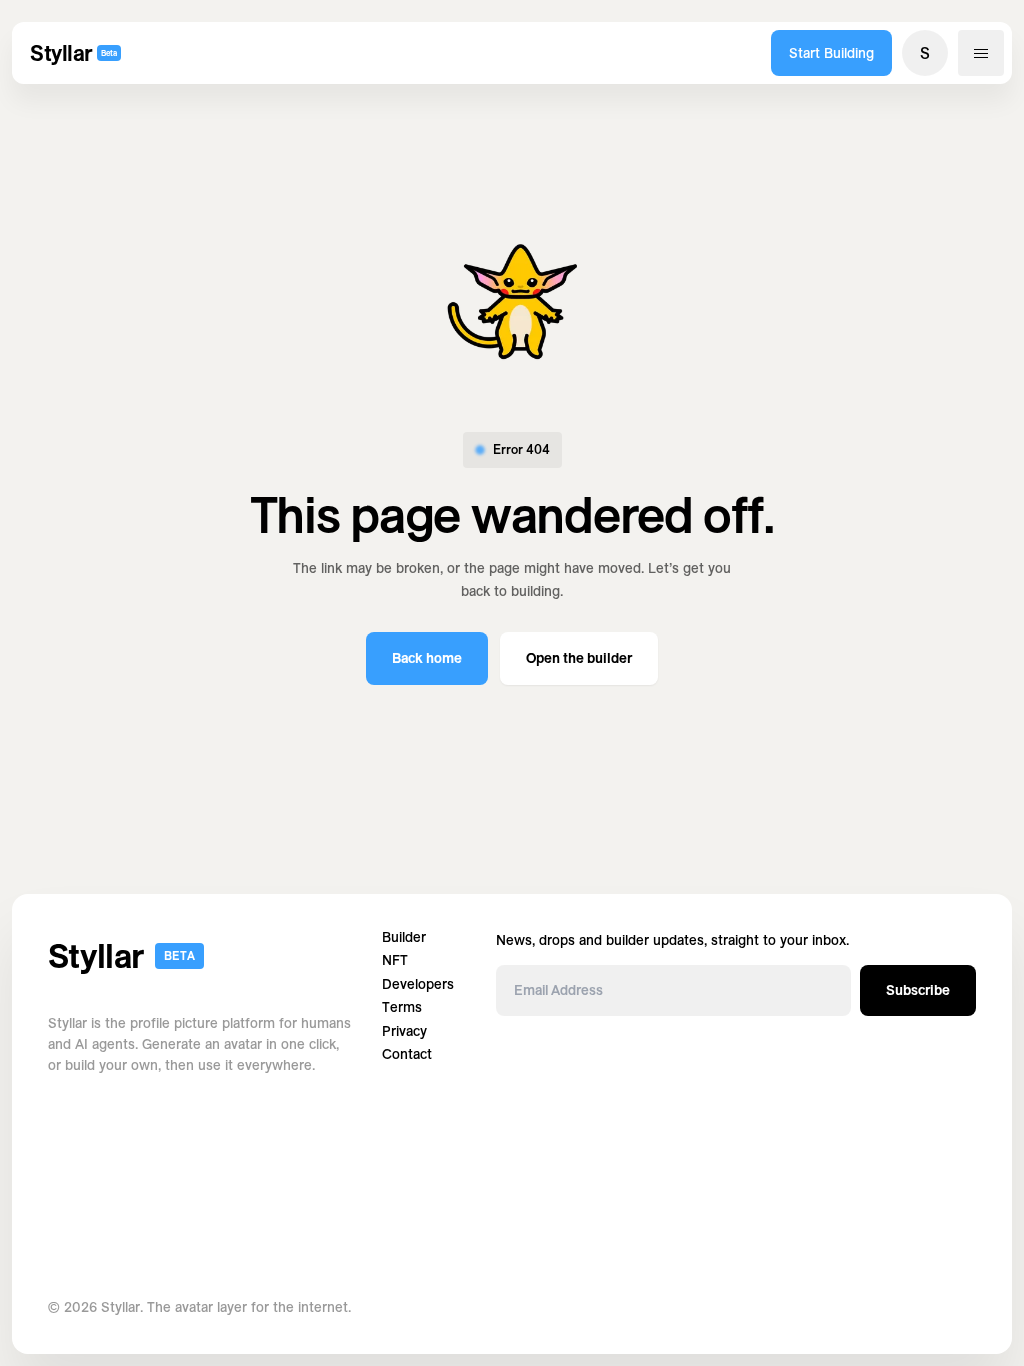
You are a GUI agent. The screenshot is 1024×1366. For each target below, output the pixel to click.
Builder (404, 937)
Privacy (404, 1031)
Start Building (831, 53)
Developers (418, 984)
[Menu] (981, 53)
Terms (402, 1007)
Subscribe (918, 990)
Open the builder (579, 658)
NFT (395, 960)
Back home (427, 658)
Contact (407, 1054)
